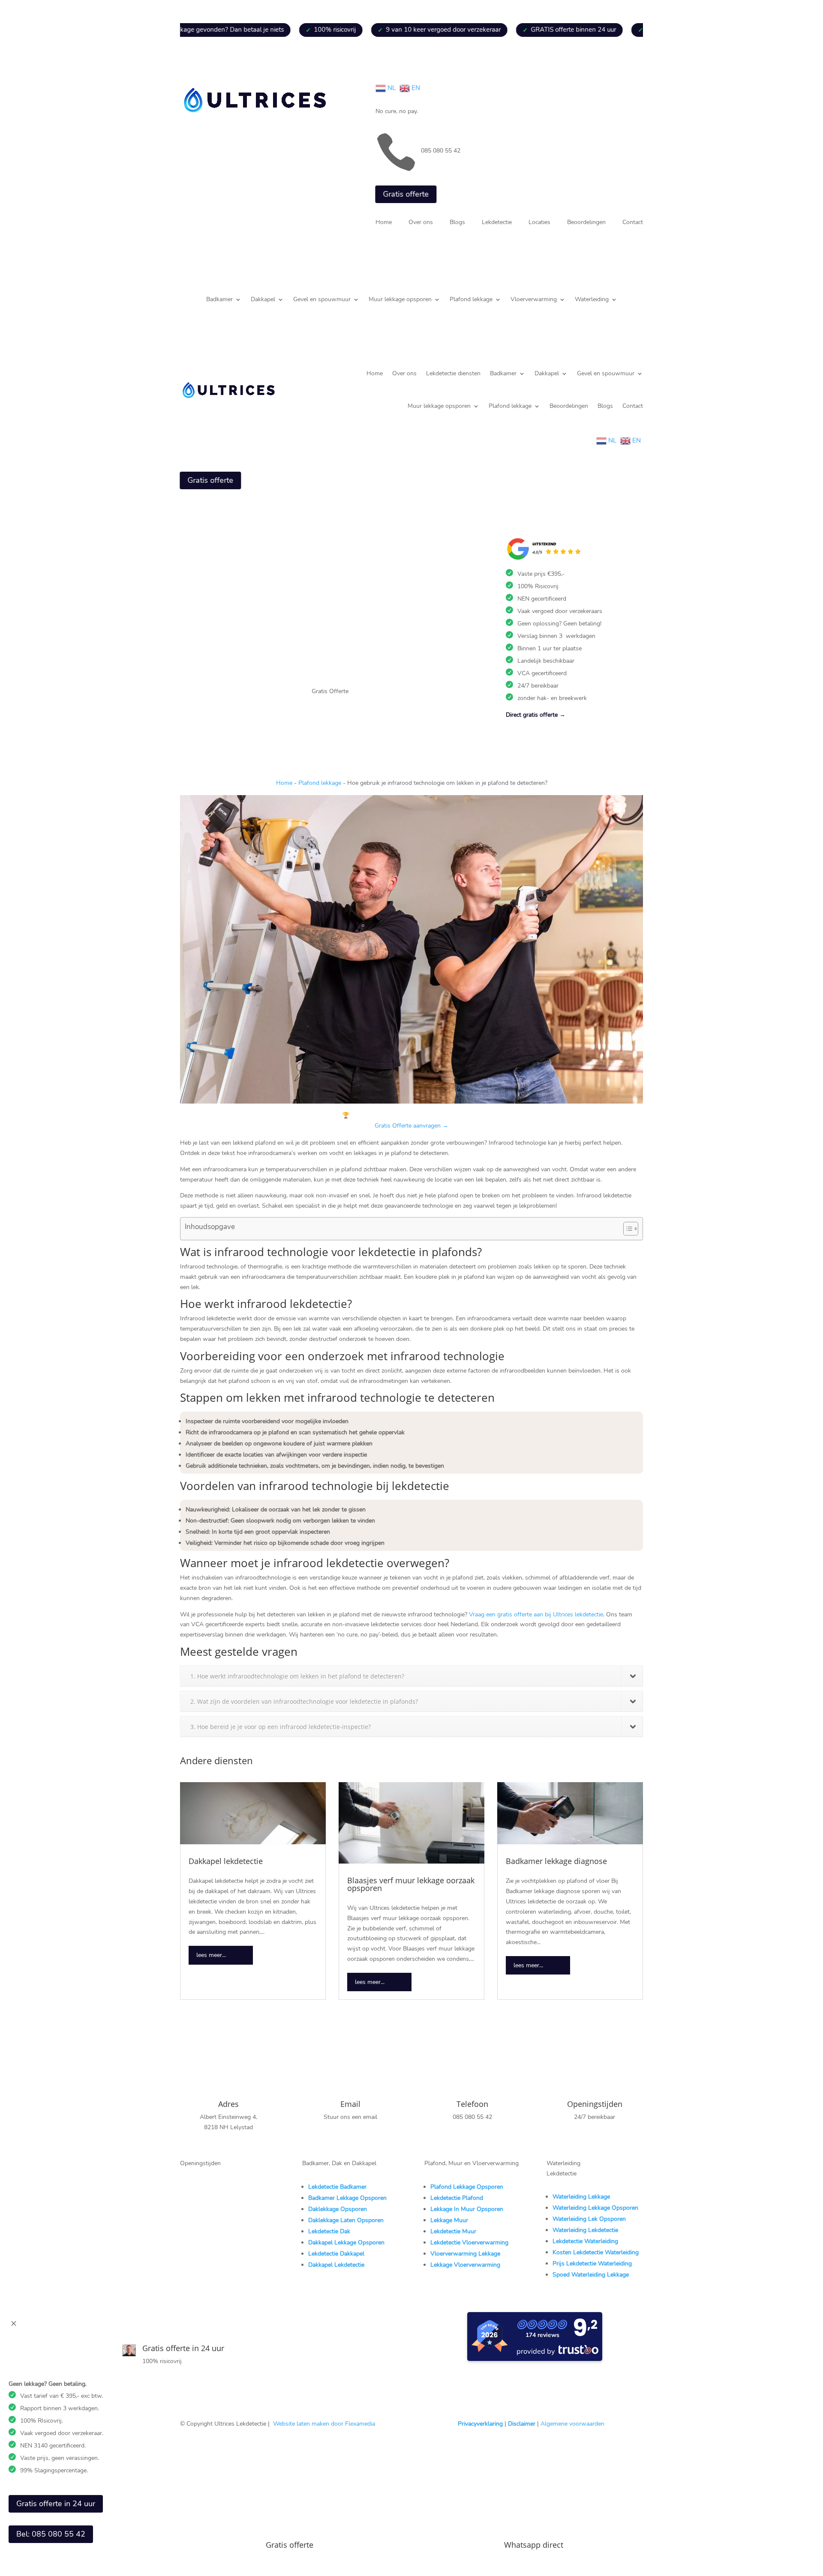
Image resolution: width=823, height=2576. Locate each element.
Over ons (421, 223)
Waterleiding (592, 300)
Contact (633, 223)
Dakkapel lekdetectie (226, 1861)
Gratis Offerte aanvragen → (411, 1126)
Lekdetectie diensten (453, 373)
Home (384, 223)
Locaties (539, 223)
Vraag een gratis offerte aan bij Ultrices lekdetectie (536, 1614)
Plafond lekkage (471, 300)
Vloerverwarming (534, 300)
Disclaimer (522, 2424)
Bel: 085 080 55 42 (51, 2534)
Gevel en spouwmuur (322, 300)
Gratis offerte (406, 194)
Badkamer (219, 300)
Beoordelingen (586, 223)
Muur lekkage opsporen (400, 300)
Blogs (457, 223)
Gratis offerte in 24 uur (56, 2504)
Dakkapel (263, 300)
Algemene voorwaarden (572, 2424)
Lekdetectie (497, 223)
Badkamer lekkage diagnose (556, 1861)
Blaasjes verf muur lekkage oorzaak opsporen (411, 1884)
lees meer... (211, 1955)
